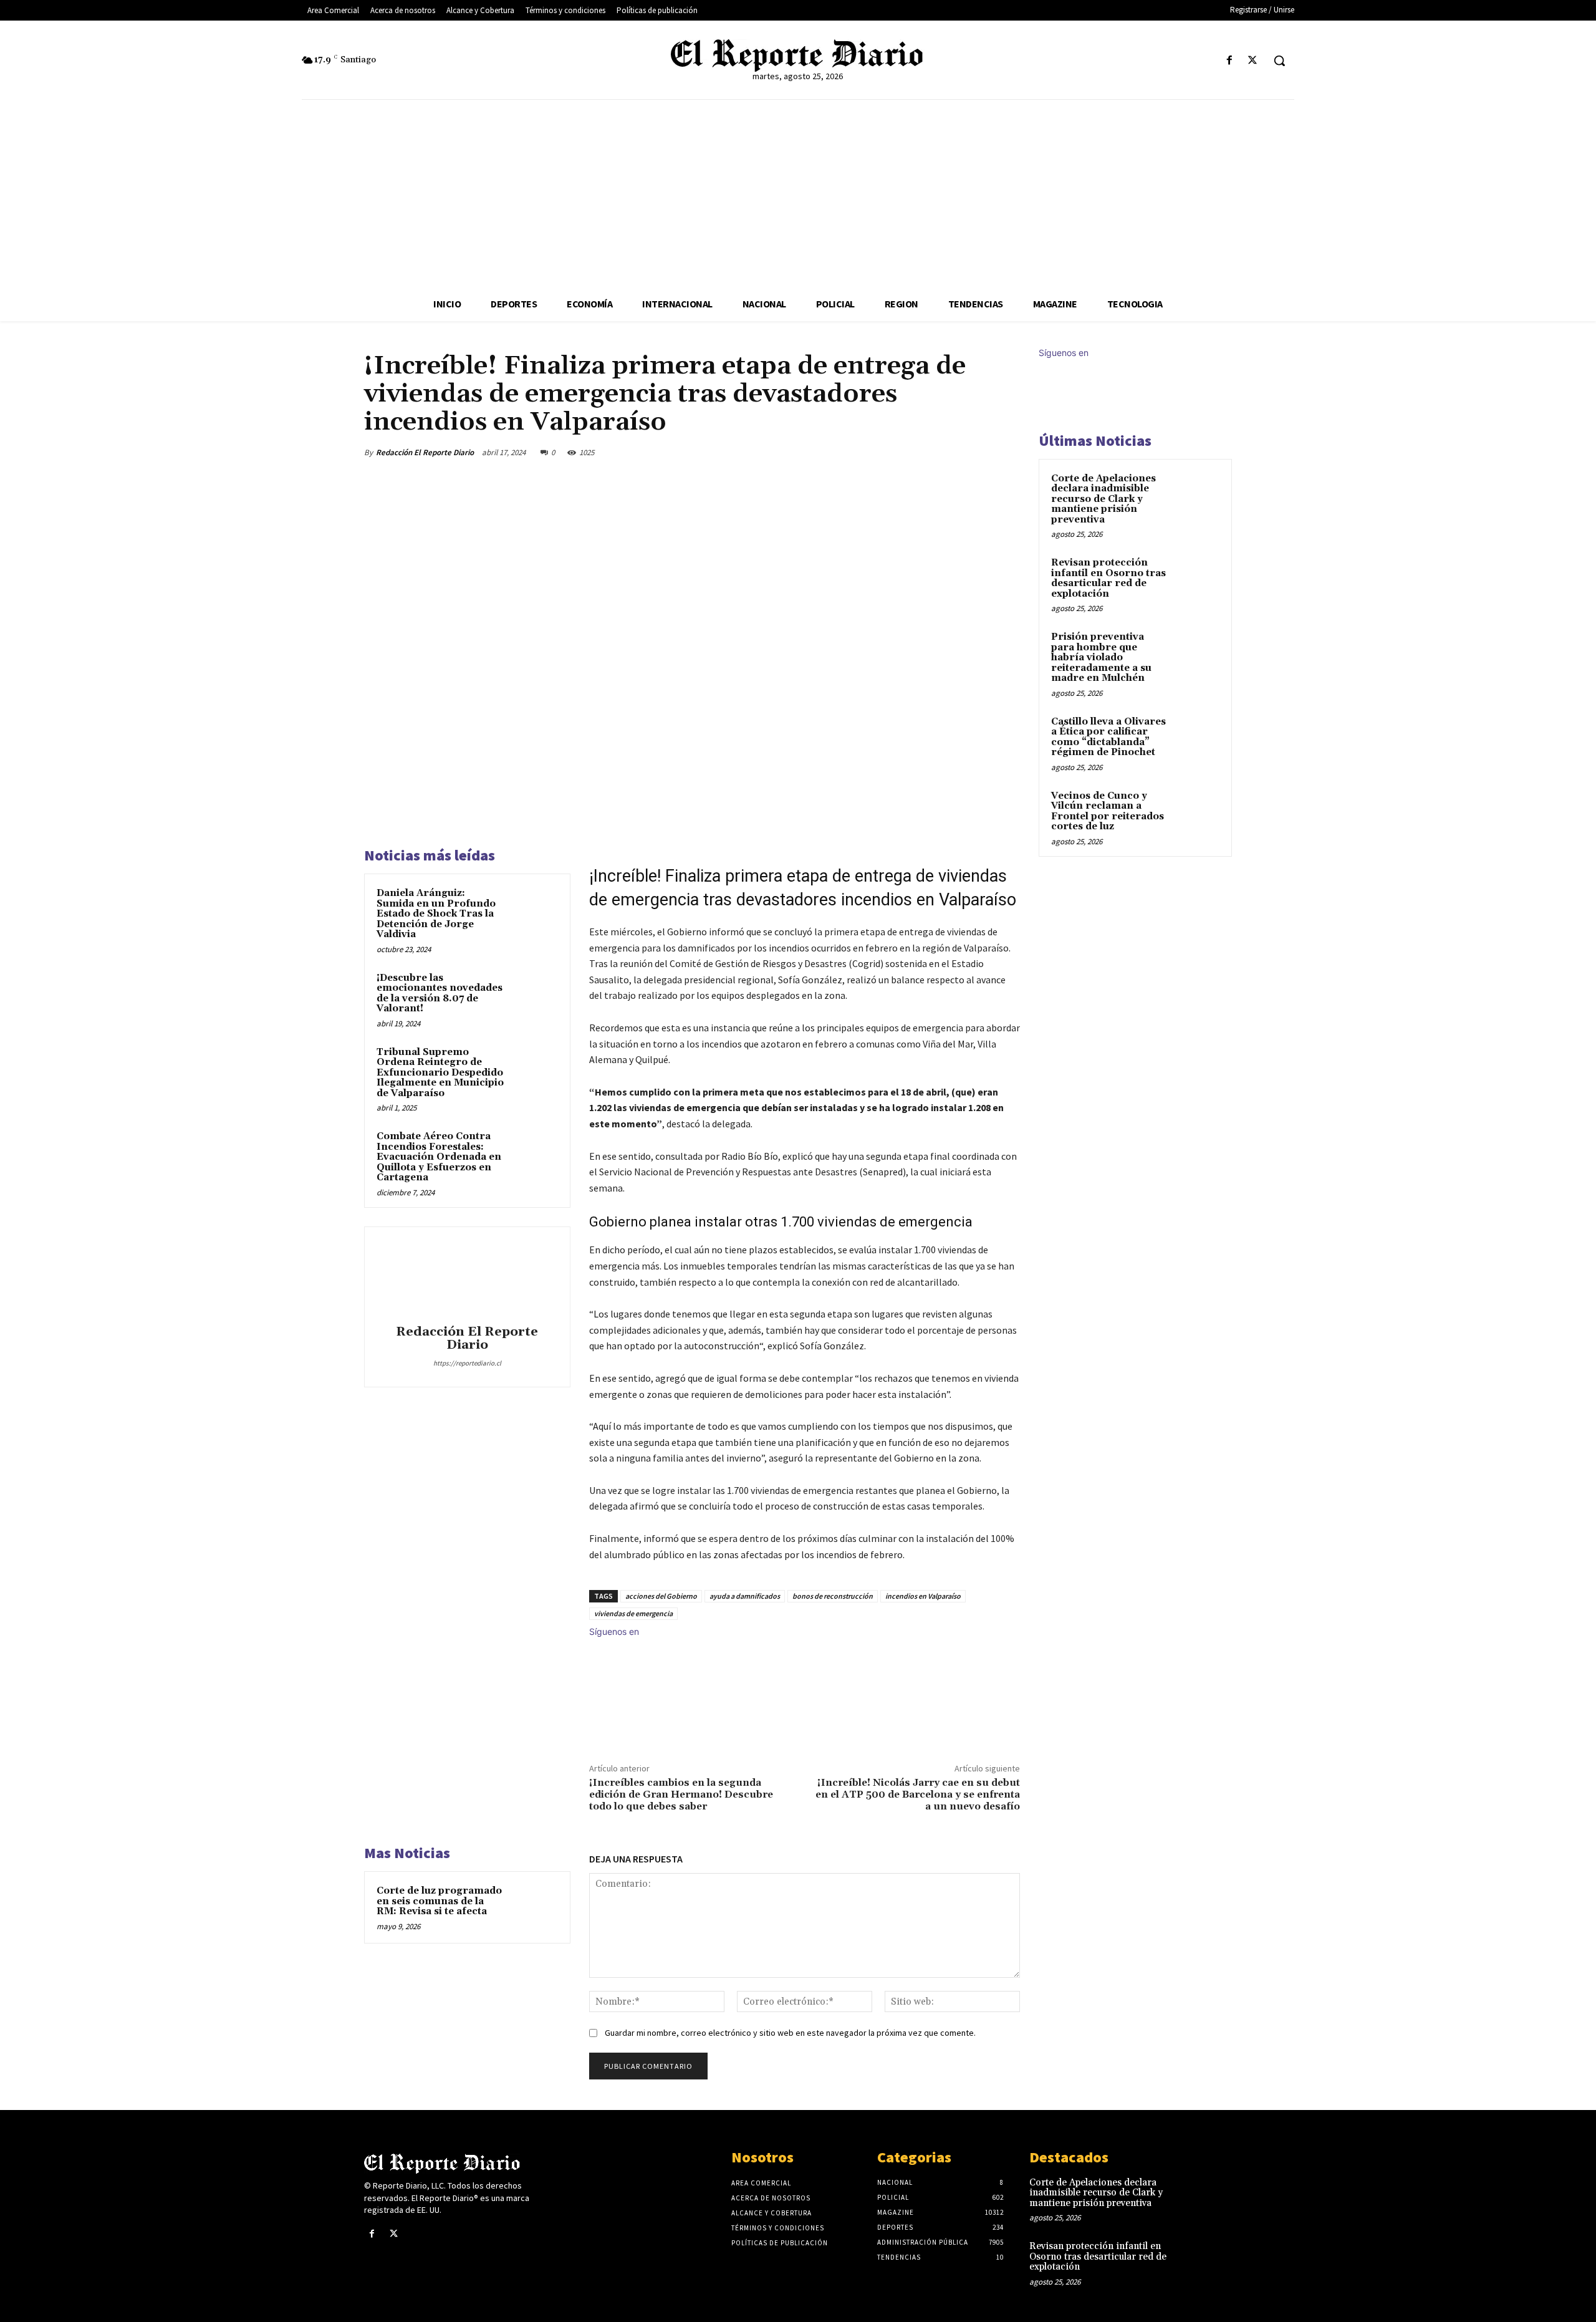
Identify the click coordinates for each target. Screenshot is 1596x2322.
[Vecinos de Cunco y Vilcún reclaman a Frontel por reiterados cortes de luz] (1198, 811)
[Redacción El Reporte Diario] (467, 1278)
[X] (1253, 61)
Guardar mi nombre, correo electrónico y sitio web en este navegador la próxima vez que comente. (790, 2033)
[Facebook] (1230, 61)
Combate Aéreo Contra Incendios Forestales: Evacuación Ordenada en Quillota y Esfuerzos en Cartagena (439, 1157)
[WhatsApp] (978, 452)
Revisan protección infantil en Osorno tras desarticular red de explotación (1108, 578)
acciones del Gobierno (661, 1596)
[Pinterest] (949, 452)
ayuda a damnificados (745, 1596)
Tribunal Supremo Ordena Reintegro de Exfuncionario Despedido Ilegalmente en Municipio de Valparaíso (440, 1073)
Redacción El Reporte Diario (425, 452)
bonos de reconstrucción (833, 1596)
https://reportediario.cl (467, 1363)
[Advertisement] (798, 193)
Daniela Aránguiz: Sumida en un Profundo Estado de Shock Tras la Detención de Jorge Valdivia (436, 914)
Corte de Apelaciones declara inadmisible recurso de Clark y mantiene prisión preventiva (1103, 499)
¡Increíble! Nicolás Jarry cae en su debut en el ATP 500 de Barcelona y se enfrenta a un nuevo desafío (918, 1794)
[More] (1007, 452)
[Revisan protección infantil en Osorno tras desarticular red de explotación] (1198, 577)
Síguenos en (614, 1631)
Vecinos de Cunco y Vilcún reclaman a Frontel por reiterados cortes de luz (1108, 812)
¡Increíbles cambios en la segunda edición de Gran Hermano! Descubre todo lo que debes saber (681, 1794)
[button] (1279, 60)
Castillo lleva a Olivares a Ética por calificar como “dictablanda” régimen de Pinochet (1108, 737)
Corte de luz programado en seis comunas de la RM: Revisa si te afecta (439, 1901)
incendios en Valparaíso (923, 1596)
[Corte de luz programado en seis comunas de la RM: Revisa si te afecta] (534, 1907)
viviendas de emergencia (633, 1613)
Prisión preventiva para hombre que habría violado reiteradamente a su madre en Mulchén (1101, 658)
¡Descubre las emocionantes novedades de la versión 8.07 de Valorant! (440, 994)
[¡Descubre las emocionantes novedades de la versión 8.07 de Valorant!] (534, 995)
